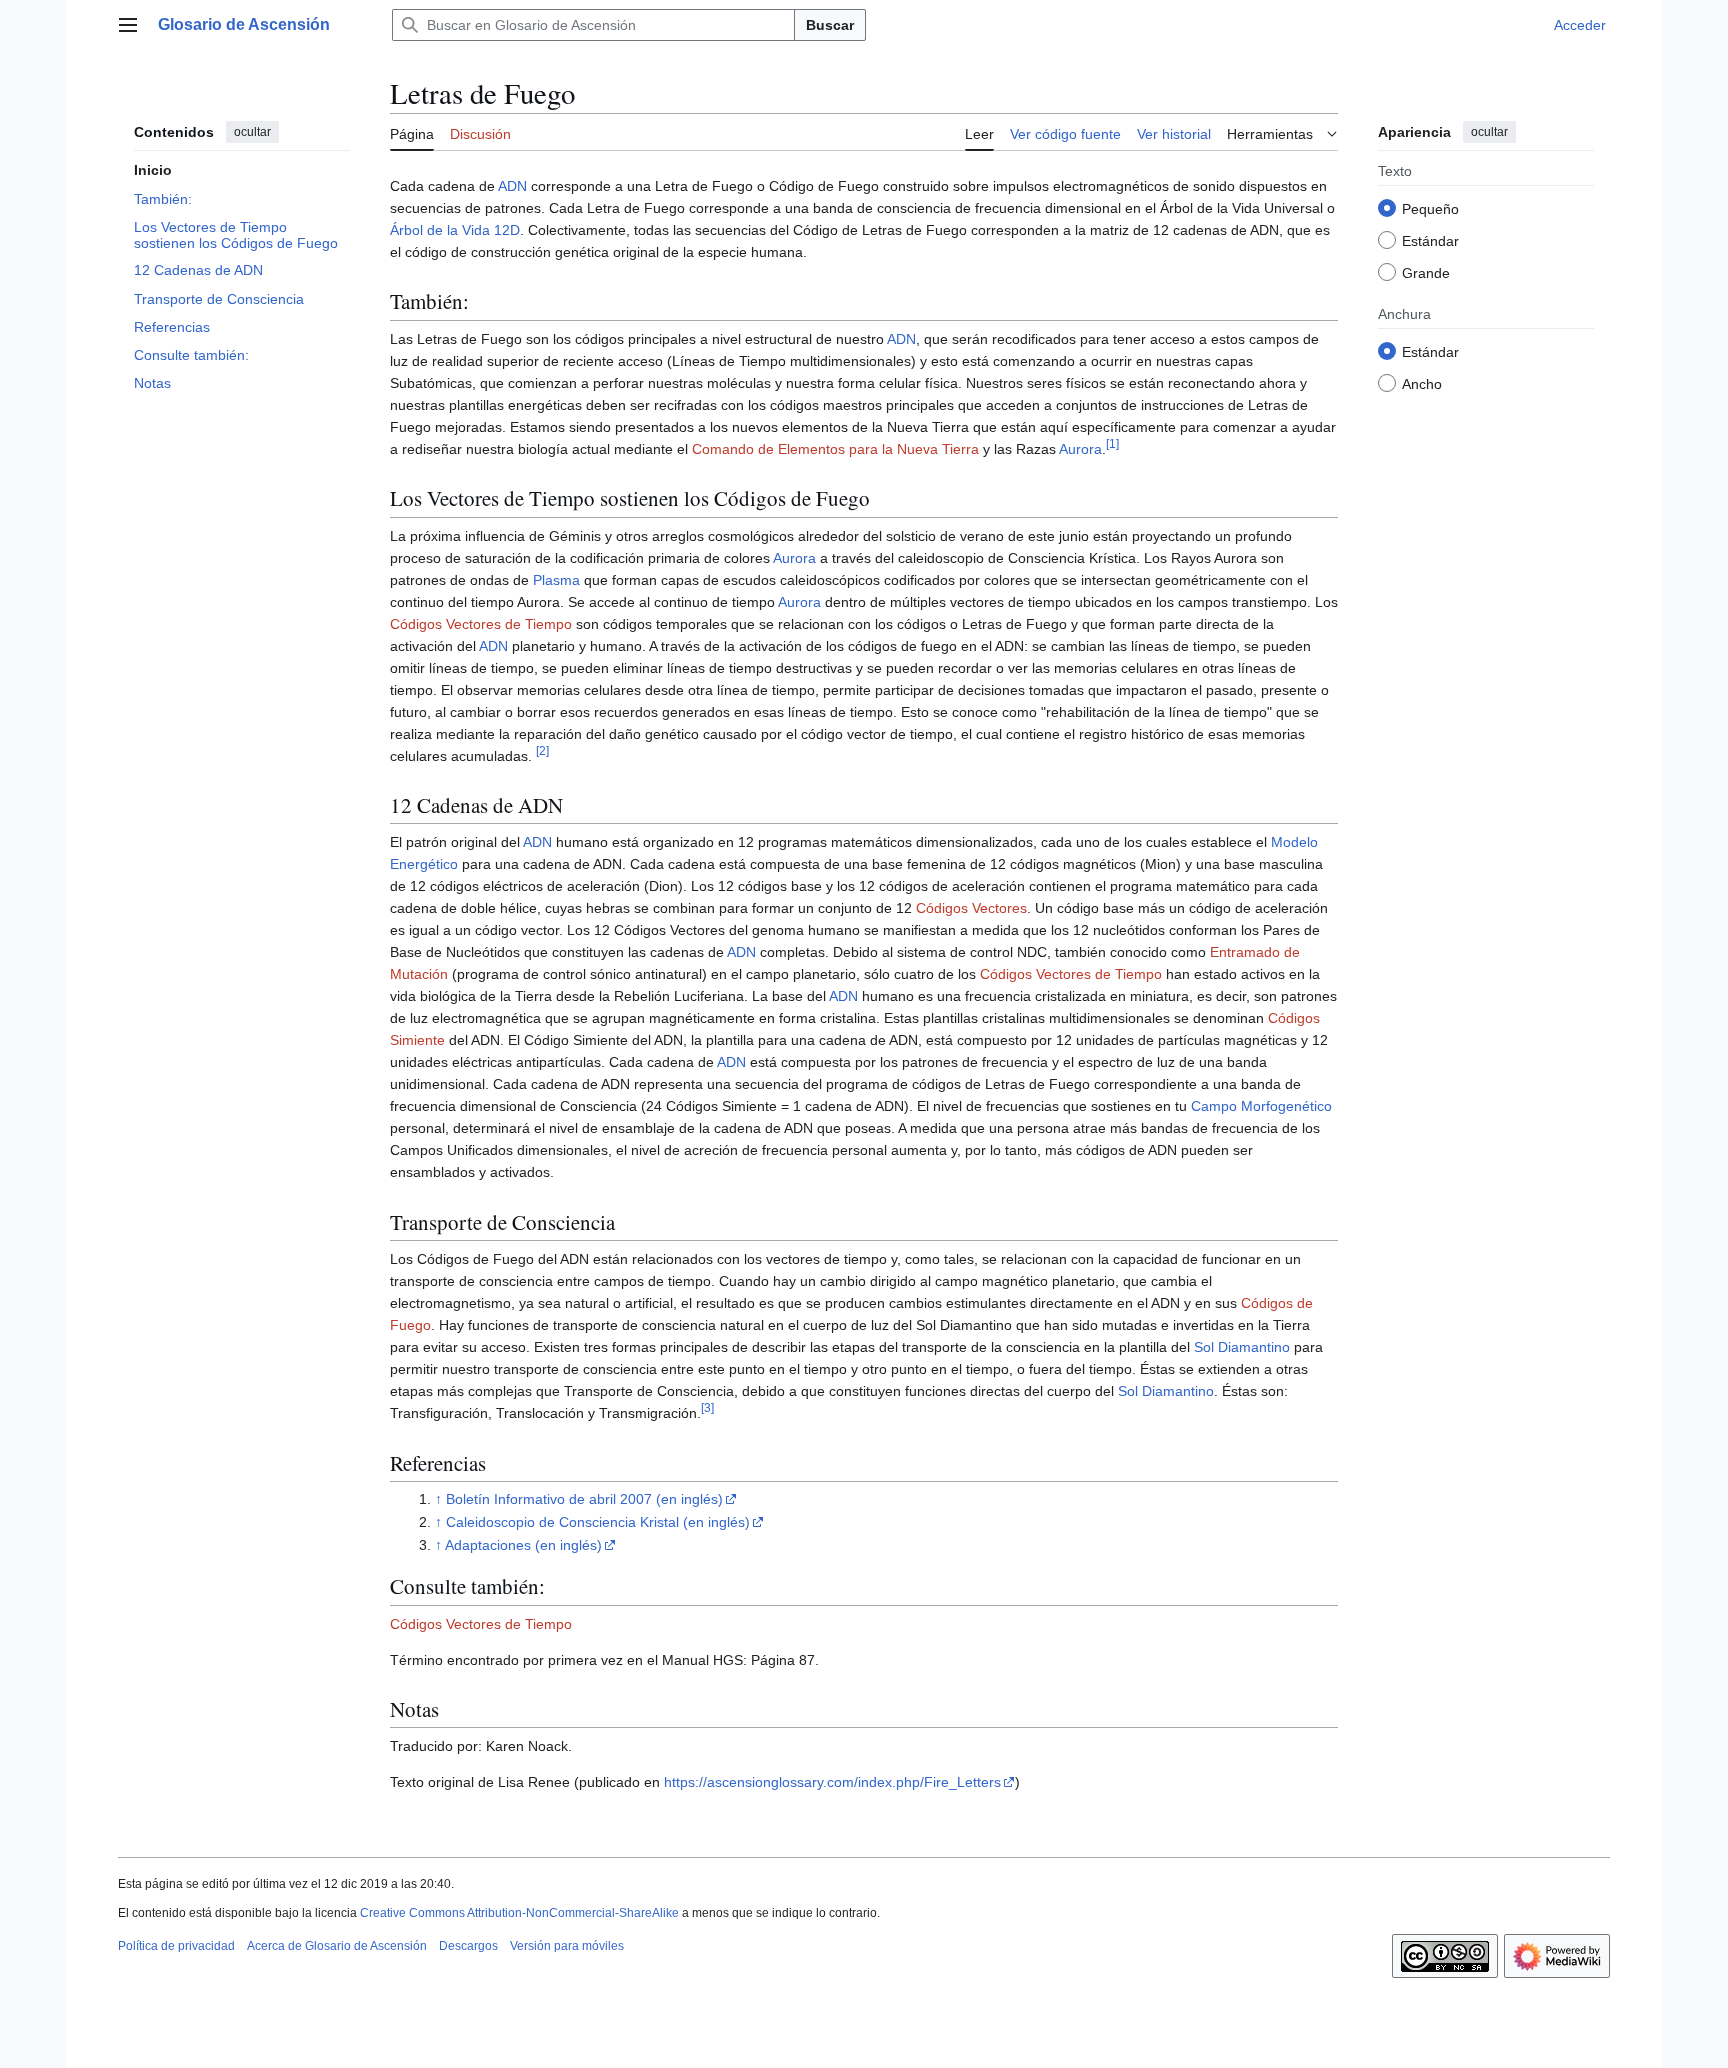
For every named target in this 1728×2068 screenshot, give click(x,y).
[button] (128, 25)
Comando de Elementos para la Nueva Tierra (835, 449)
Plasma (556, 580)
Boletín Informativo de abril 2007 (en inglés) (584, 1499)
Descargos (468, 1946)
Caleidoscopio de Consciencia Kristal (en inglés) (598, 1522)
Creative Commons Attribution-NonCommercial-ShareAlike (519, 1913)
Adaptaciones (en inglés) (523, 1545)
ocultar (252, 132)
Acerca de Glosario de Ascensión (337, 1946)
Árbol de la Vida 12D (455, 230)
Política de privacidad (176, 1946)
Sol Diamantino (1242, 1347)
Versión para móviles (567, 1946)
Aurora (1080, 449)
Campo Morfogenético (1261, 1106)
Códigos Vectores (971, 908)
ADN (512, 186)
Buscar (830, 25)
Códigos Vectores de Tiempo (481, 624)
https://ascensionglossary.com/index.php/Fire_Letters (832, 1782)
